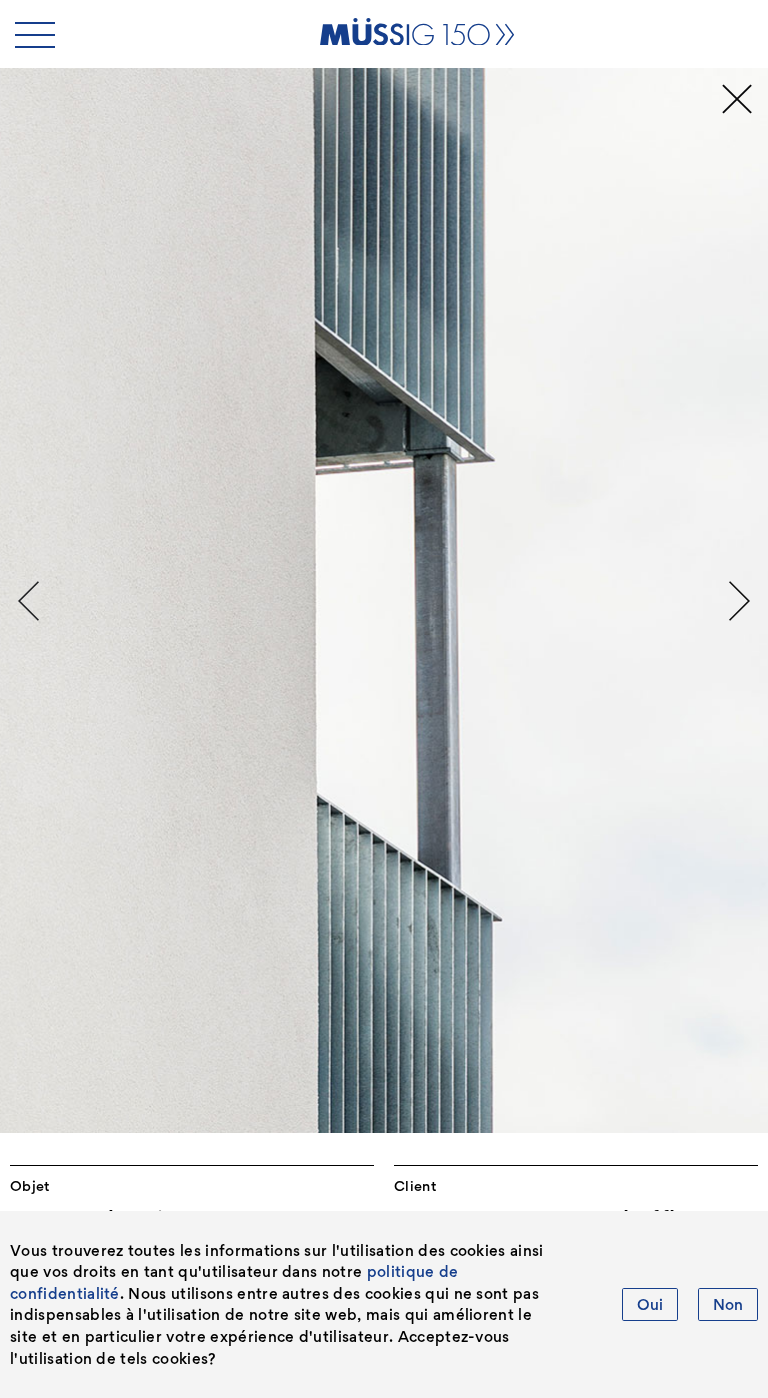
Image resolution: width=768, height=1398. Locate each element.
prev (28, 601)
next (740, 601)
